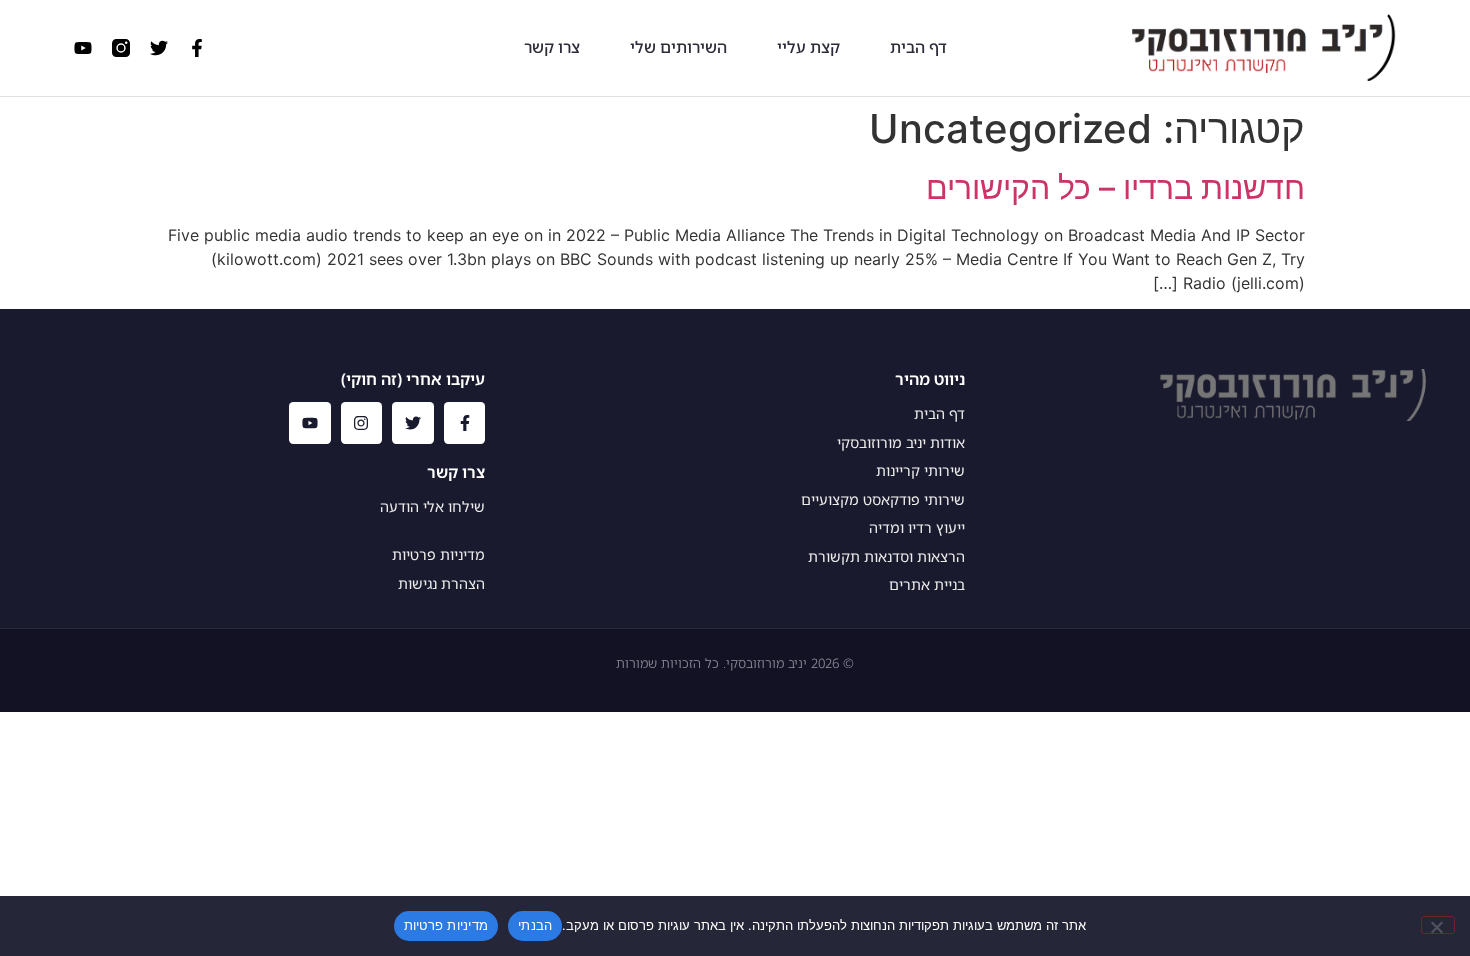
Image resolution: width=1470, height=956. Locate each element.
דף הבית (918, 47)
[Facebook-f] (197, 48)
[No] (1438, 925)
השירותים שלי (678, 47)
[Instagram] (362, 423)
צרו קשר (552, 47)
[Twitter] (159, 48)
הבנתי (535, 925)
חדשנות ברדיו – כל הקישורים (1115, 187)
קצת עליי (808, 47)
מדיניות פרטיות (446, 925)
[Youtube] (83, 48)
